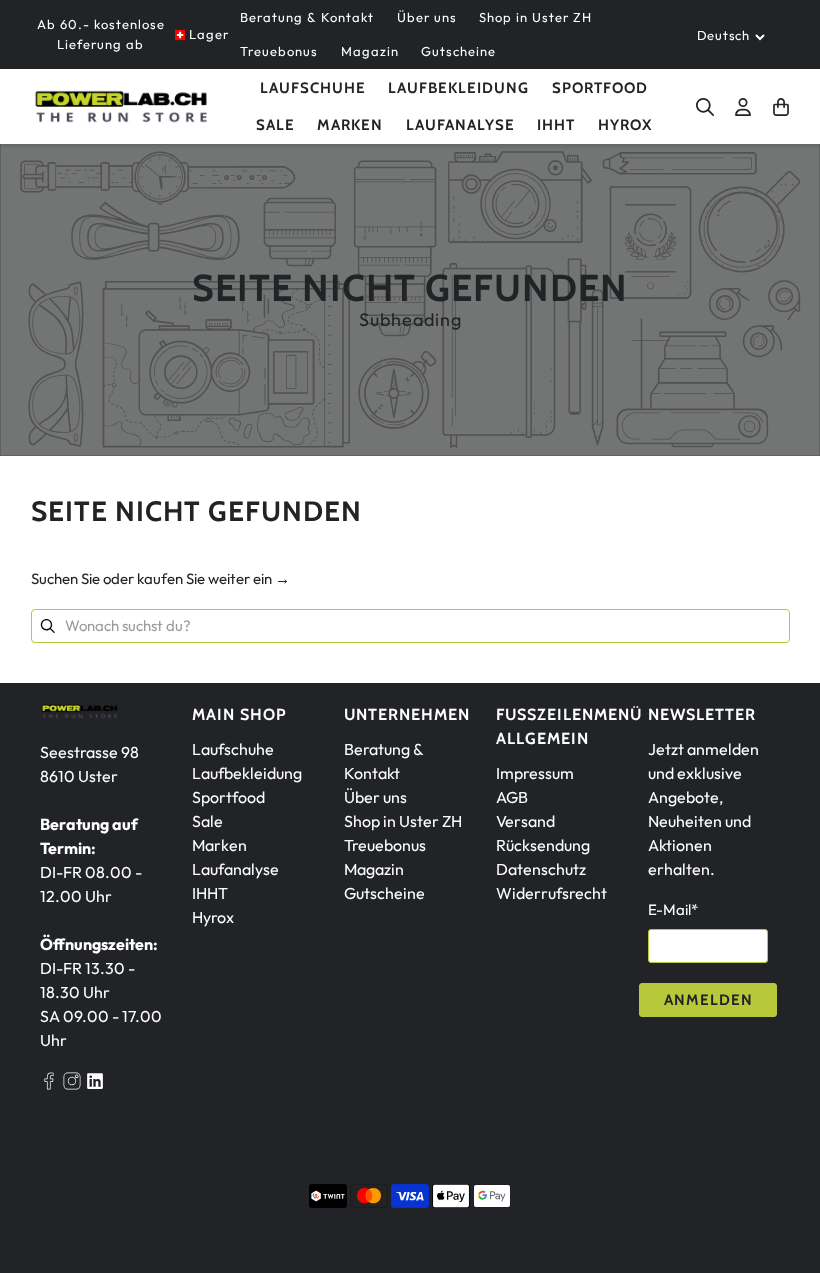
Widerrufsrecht (551, 893)
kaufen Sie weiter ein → (213, 578)
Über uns (427, 17)
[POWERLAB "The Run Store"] (121, 106)
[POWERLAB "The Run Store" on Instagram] (72, 1084)
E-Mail (673, 909)
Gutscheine (458, 51)
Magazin (370, 51)
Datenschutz (541, 869)
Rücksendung (543, 845)
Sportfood (600, 88)
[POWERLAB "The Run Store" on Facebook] (49, 1084)
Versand (525, 821)
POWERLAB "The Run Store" (431, 1243)
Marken (219, 845)
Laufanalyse (460, 125)
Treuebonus (279, 51)
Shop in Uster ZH (535, 17)
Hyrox (625, 125)
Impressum (535, 773)
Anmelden (708, 1000)
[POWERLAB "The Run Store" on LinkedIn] (95, 1084)
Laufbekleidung (458, 88)
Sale (275, 125)
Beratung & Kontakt (307, 17)
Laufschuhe (313, 88)
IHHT (556, 125)
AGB (512, 797)
